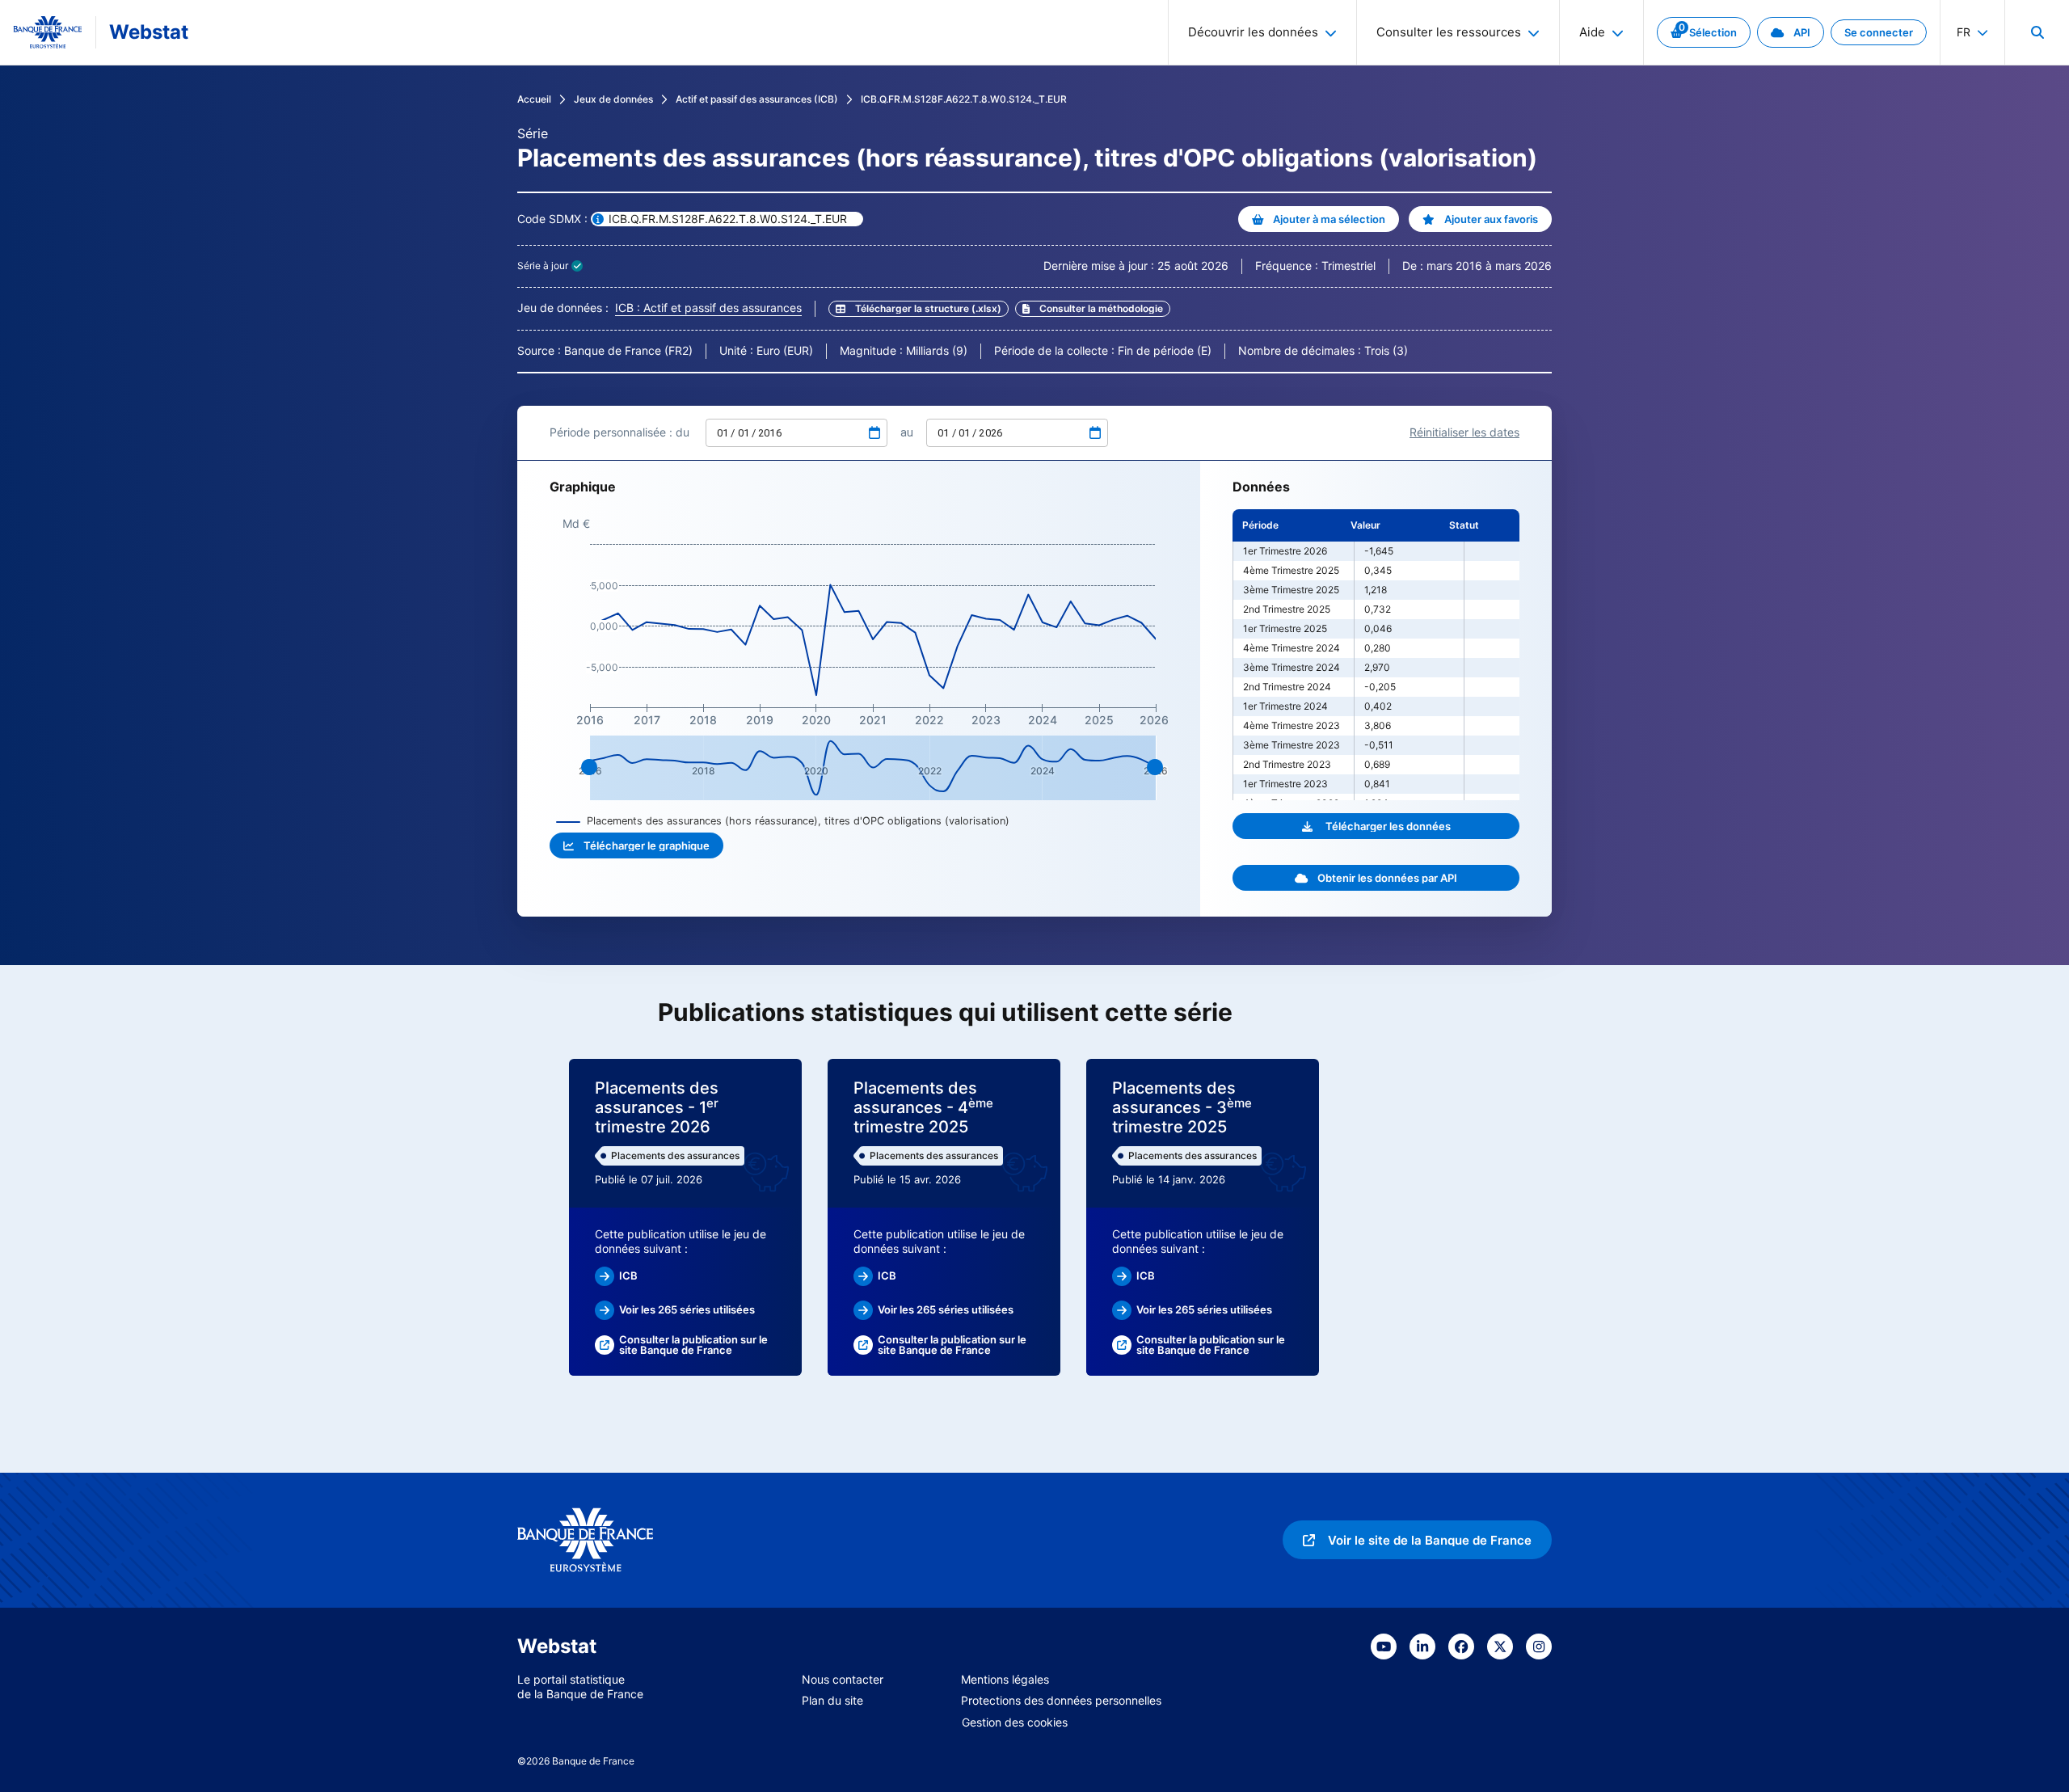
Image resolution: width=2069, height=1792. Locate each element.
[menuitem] (2037, 32)
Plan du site (832, 1700)
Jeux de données (613, 99)
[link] (1704, 32)
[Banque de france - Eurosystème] (48, 32)
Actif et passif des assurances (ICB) (757, 99)
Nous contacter (843, 1679)
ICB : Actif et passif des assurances (708, 308)
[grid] (1376, 655)
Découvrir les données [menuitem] (1253, 32)
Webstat (149, 32)
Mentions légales (1005, 1679)
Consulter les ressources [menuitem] (1449, 32)
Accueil (534, 99)
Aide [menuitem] (1592, 32)
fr (1964, 32)
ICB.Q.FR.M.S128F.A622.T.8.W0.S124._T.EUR (964, 99)
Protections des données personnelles (1061, 1700)
